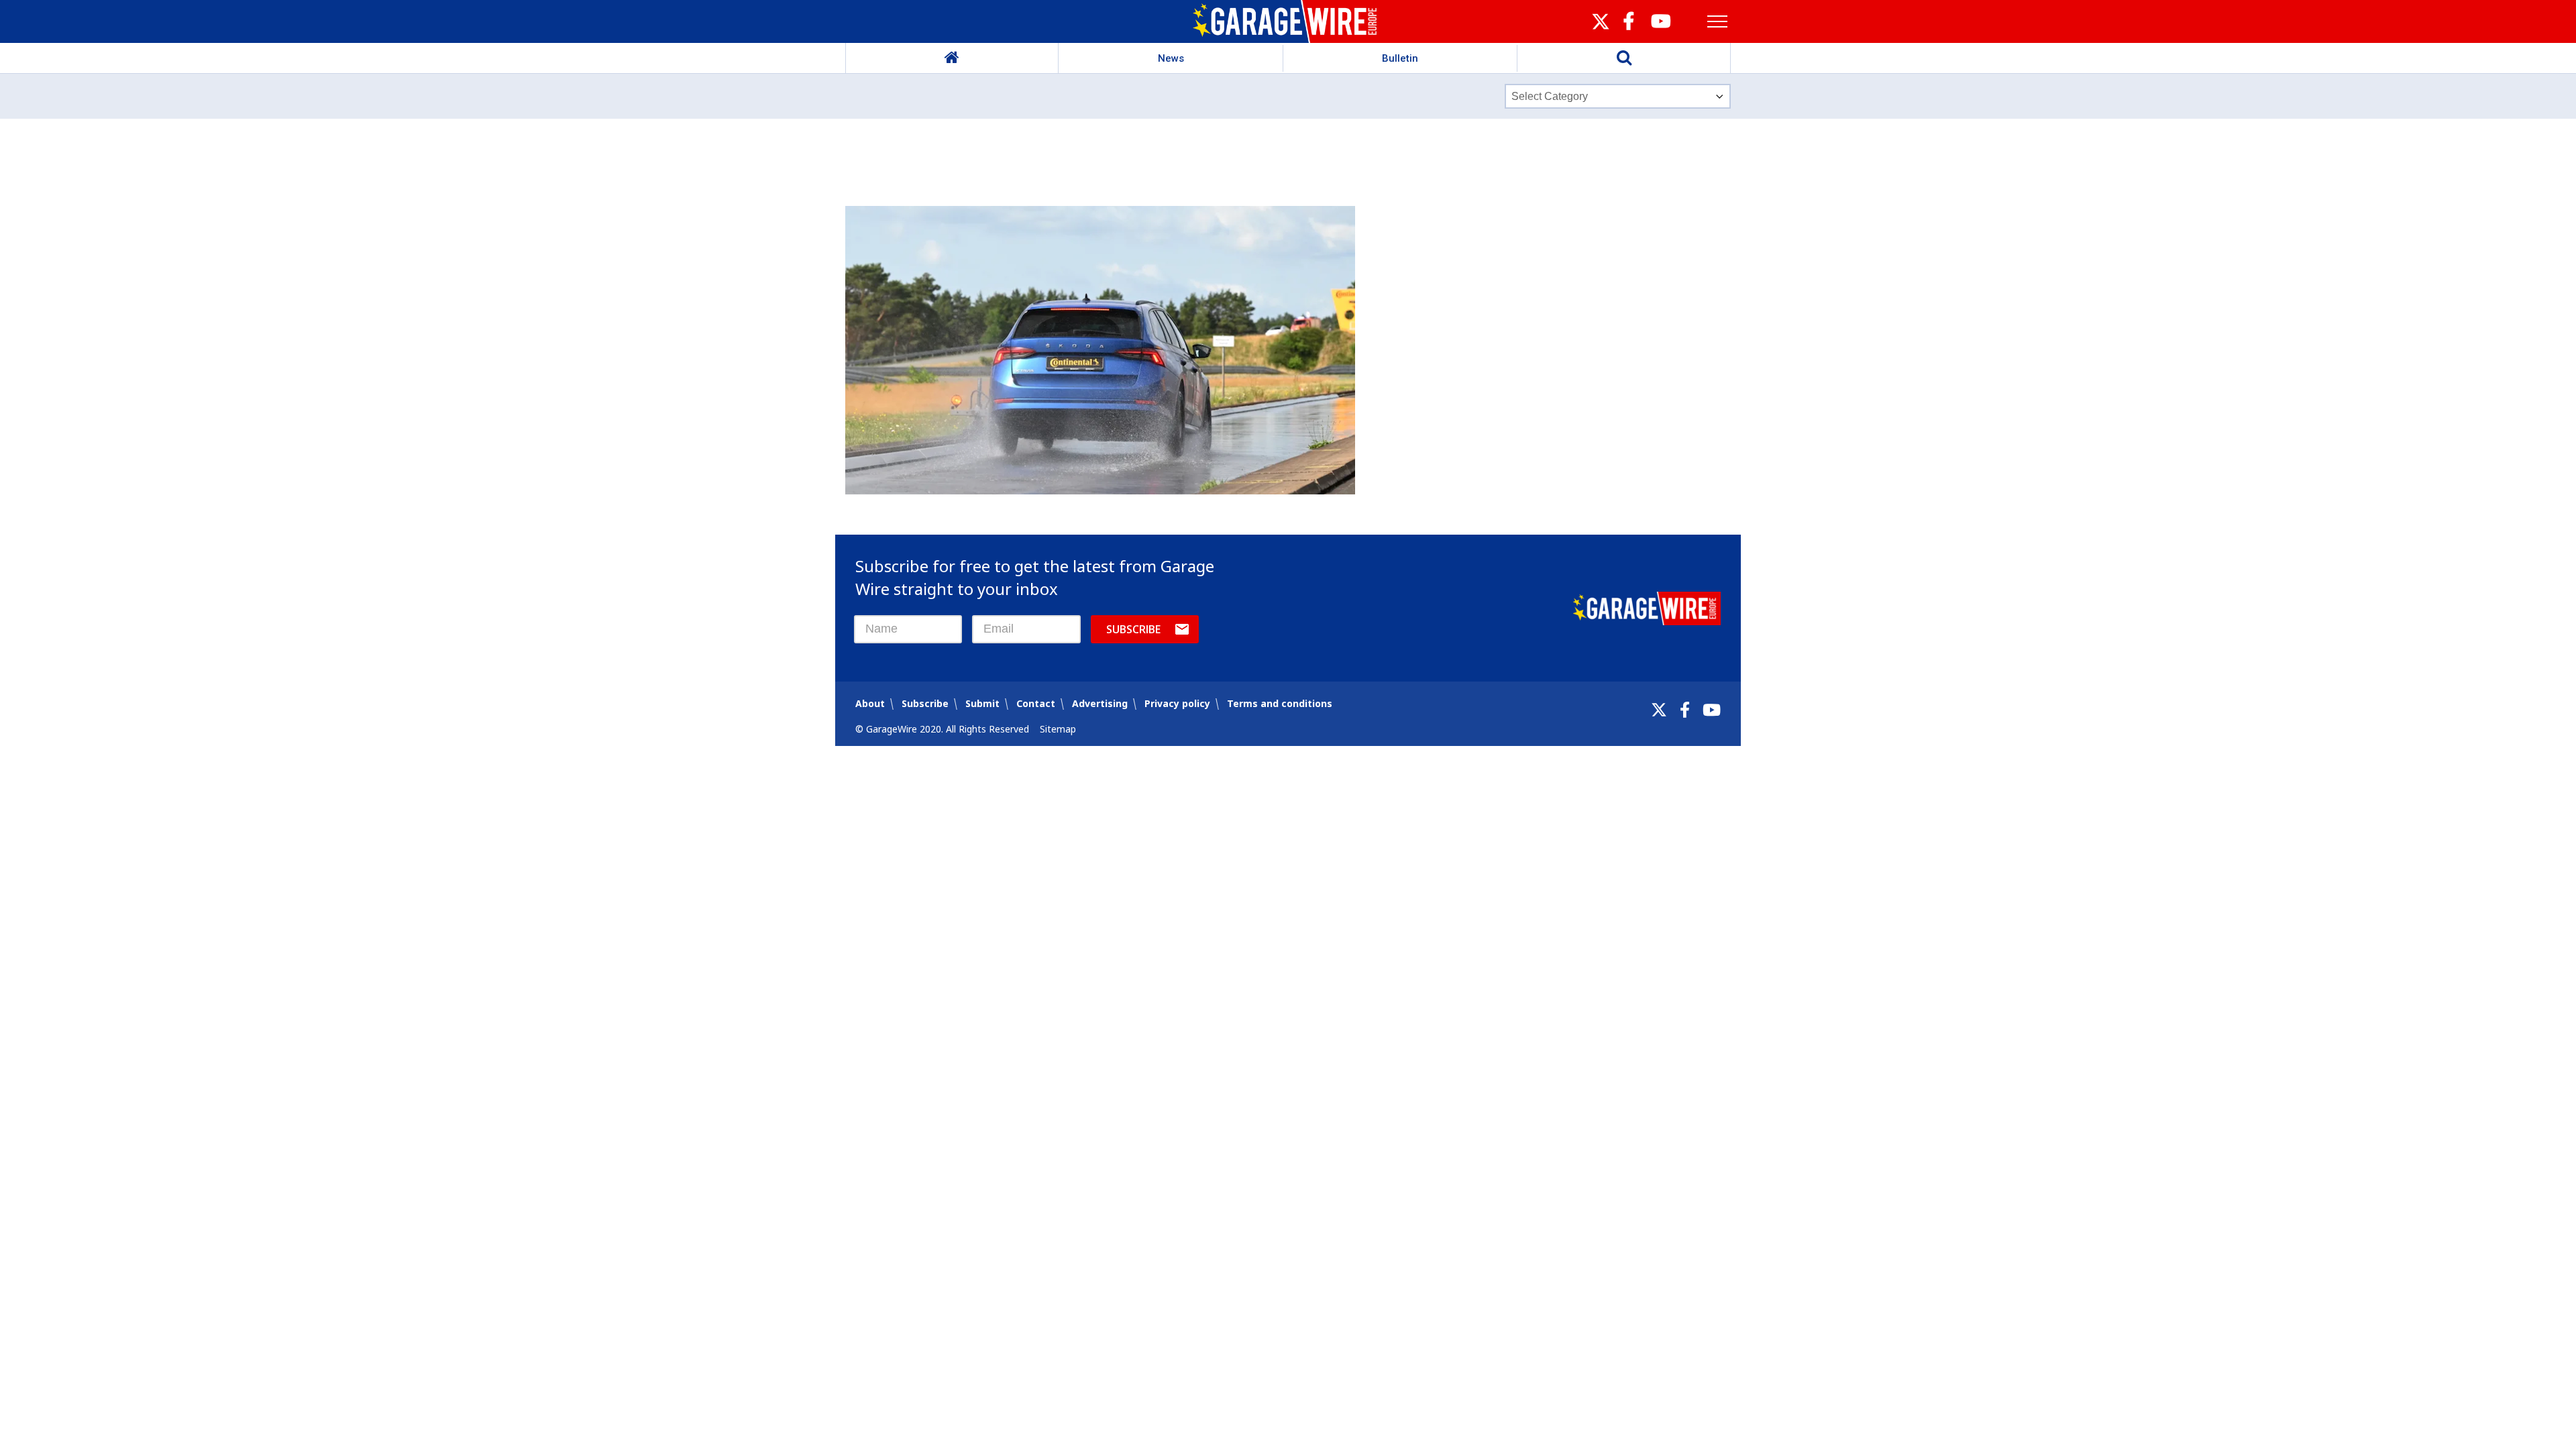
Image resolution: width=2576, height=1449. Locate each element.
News (1171, 58)
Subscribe (1133, 629)
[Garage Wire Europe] (1288, 21)
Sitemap (1058, 729)
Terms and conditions (1280, 703)
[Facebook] (1685, 710)
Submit (982, 703)
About (870, 703)
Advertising (1100, 703)
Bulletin (1400, 58)
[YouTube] (1712, 710)
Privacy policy (1177, 703)
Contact (1036, 703)
